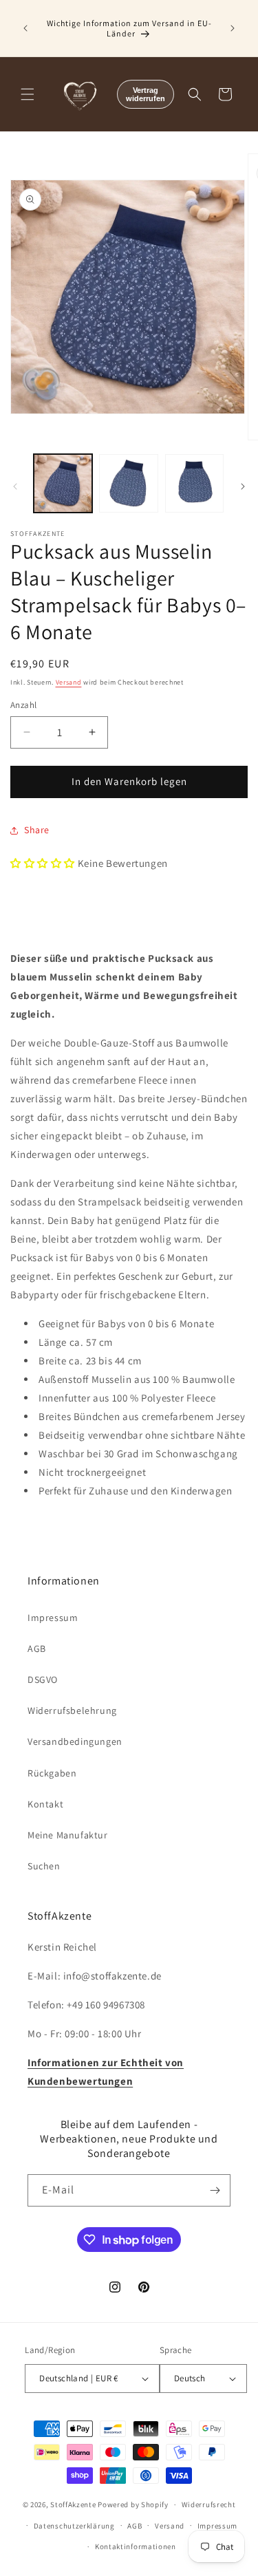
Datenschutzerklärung (74, 2526)
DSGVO (43, 1679)
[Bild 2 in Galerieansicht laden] (128, 483)
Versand (69, 682)
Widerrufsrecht (209, 2504)
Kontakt (45, 1804)
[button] (28, 94)
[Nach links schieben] (15, 486)
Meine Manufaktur (68, 1835)
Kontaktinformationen (136, 2546)
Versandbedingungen (75, 1741)
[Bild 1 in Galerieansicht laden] (63, 483)
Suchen (44, 1866)
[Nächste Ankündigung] (233, 28)
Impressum (53, 1618)
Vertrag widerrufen (146, 94)
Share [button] (37, 830)
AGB (37, 1649)
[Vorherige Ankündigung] (25, 28)
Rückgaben (52, 1773)
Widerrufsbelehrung (72, 1710)
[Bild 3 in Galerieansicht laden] (194, 483)
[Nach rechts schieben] (243, 486)
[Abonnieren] (215, 2190)
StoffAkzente (73, 2504)
